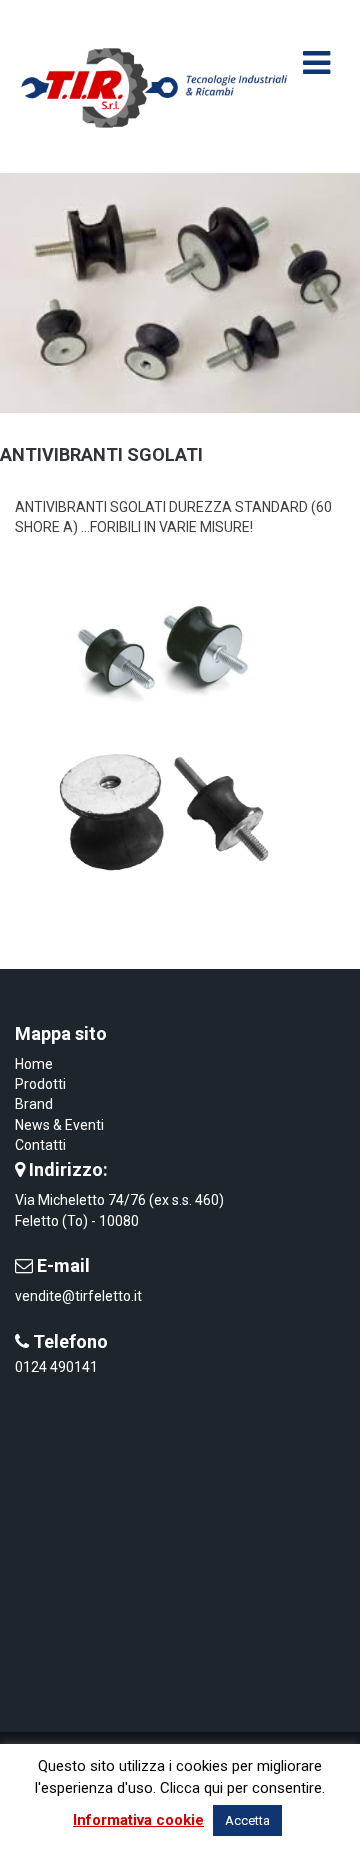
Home (34, 1064)
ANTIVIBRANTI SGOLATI (101, 454)
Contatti (40, 1145)
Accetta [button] (247, 1820)
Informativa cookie (138, 1820)
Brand (34, 1104)
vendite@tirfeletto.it (78, 1296)
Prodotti (40, 1084)
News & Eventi (59, 1125)
